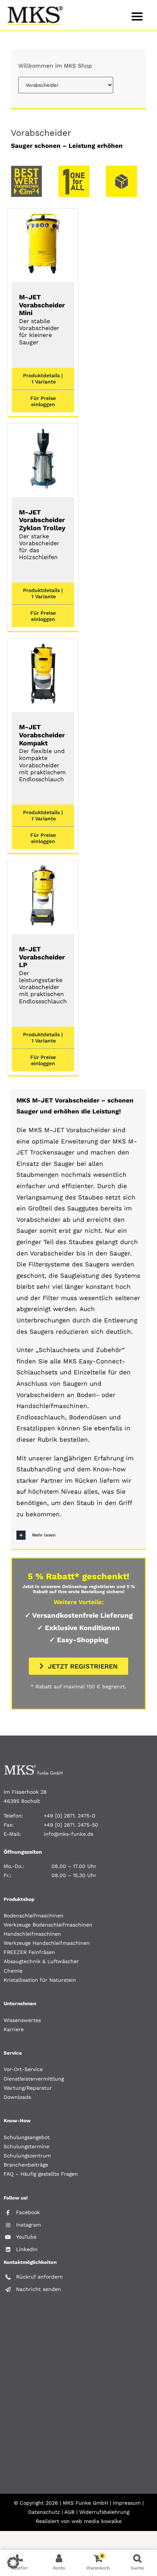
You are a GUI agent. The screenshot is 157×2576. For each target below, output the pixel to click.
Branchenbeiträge (26, 2165)
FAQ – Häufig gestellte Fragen (41, 2174)
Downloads (17, 2097)
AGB (69, 2512)
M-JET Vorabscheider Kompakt (42, 753)
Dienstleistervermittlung (34, 2079)
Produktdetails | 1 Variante (43, 379)
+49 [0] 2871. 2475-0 (70, 1816)
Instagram (28, 2225)
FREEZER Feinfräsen (29, 1952)
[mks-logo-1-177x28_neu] (33, 1768)
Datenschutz (44, 2512)
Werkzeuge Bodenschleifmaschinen (48, 1925)
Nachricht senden (39, 2289)
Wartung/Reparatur (28, 2088)
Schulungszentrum (27, 2156)
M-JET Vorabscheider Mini (42, 319)
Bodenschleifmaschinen (34, 1916)
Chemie (13, 1971)
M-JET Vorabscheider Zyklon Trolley (42, 534)
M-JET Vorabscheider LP (43, 975)
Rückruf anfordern (39, 2277)
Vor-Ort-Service (23, 2069)
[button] (78, 1535)
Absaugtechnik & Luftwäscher (41, 1961)
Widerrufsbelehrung (104, 2512)
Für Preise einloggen (43, 401)
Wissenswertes (22, 2020)
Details (43, 245)
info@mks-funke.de (69, 1834)
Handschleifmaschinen (32, 1934)
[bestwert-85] (26, 169)
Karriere (14, 2029)
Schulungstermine (26, 2146)
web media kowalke (97, 2521)
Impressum (127, 2503)
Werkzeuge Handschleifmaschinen (47, 1943)
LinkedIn (27, 2249)
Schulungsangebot (27, 2137)
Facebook (28, 2212)
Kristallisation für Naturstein (40, 1980)
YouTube (26, 2237)
